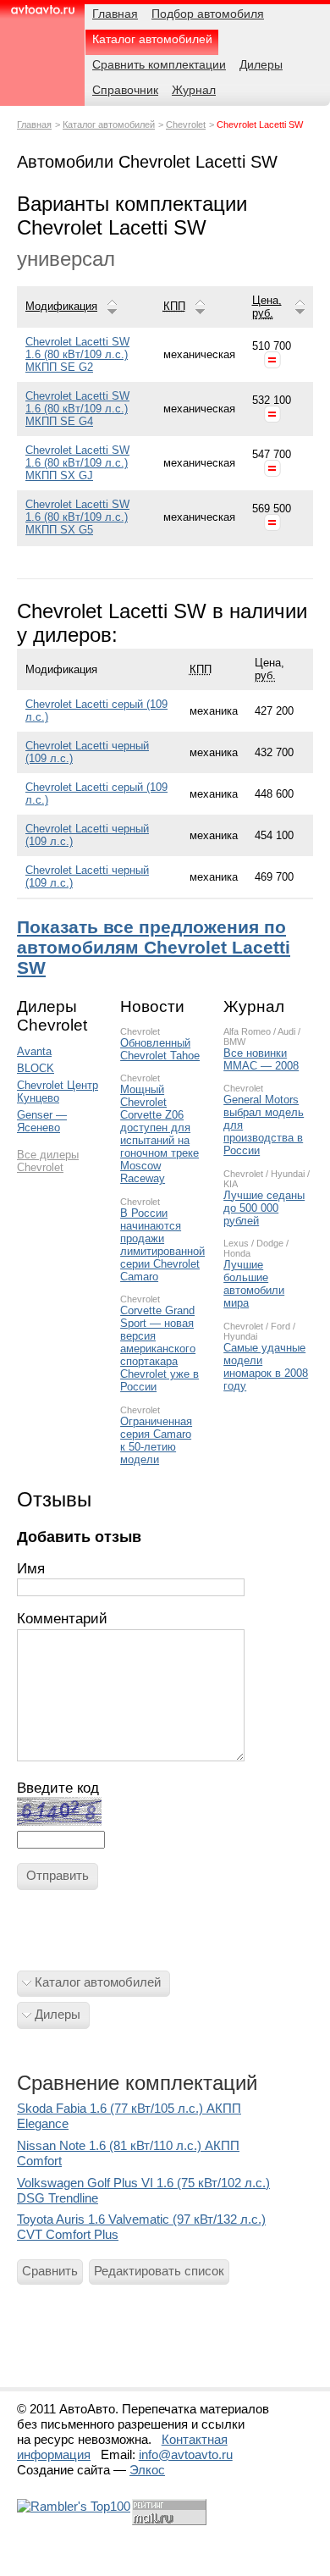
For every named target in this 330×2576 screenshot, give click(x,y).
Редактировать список (159, 2271)
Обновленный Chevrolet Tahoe (160, 1049)
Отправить (58, 1875)
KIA (231, 1184)
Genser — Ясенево (42, 1121)
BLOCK (36, 1068)
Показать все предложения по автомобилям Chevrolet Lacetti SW (154, 947)
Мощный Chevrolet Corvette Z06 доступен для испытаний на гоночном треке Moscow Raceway (159, 1134)
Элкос (147, 2470)
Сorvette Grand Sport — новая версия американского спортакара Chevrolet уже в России (159, 1349)
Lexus (236, 1243)
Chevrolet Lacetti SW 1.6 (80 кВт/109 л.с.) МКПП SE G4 (77, 409)
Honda (237, 1253)
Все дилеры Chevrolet (48, 1161)
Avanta (34, 1051)
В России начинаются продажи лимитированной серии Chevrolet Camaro (162, 1245)
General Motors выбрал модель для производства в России (264, 1125)
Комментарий (62, 1619)
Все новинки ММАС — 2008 (261, 1059)
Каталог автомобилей (109, 124)
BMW (234, 1042)
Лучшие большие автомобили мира (254, 1284)
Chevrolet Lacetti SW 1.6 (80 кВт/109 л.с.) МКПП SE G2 (77, 354)
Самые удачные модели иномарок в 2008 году (266, 1367)
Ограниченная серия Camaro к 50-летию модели (156, 1440)
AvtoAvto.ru (42, 15)
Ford (280, 1326)
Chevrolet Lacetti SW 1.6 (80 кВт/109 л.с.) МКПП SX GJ (77, 463)
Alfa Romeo (247, 1031)
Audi (286, 1031)
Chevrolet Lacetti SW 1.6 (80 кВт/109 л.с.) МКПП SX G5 (77, 517)
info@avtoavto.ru (186, 2454)
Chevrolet (186, 124)
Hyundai (288, 1174)
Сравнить (50, 2271)
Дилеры (58, 2014)
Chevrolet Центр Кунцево (58, 1092)
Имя (31, 1569)
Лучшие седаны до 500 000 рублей (264, 1208)
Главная (34, 124)
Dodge (270, 1243)
